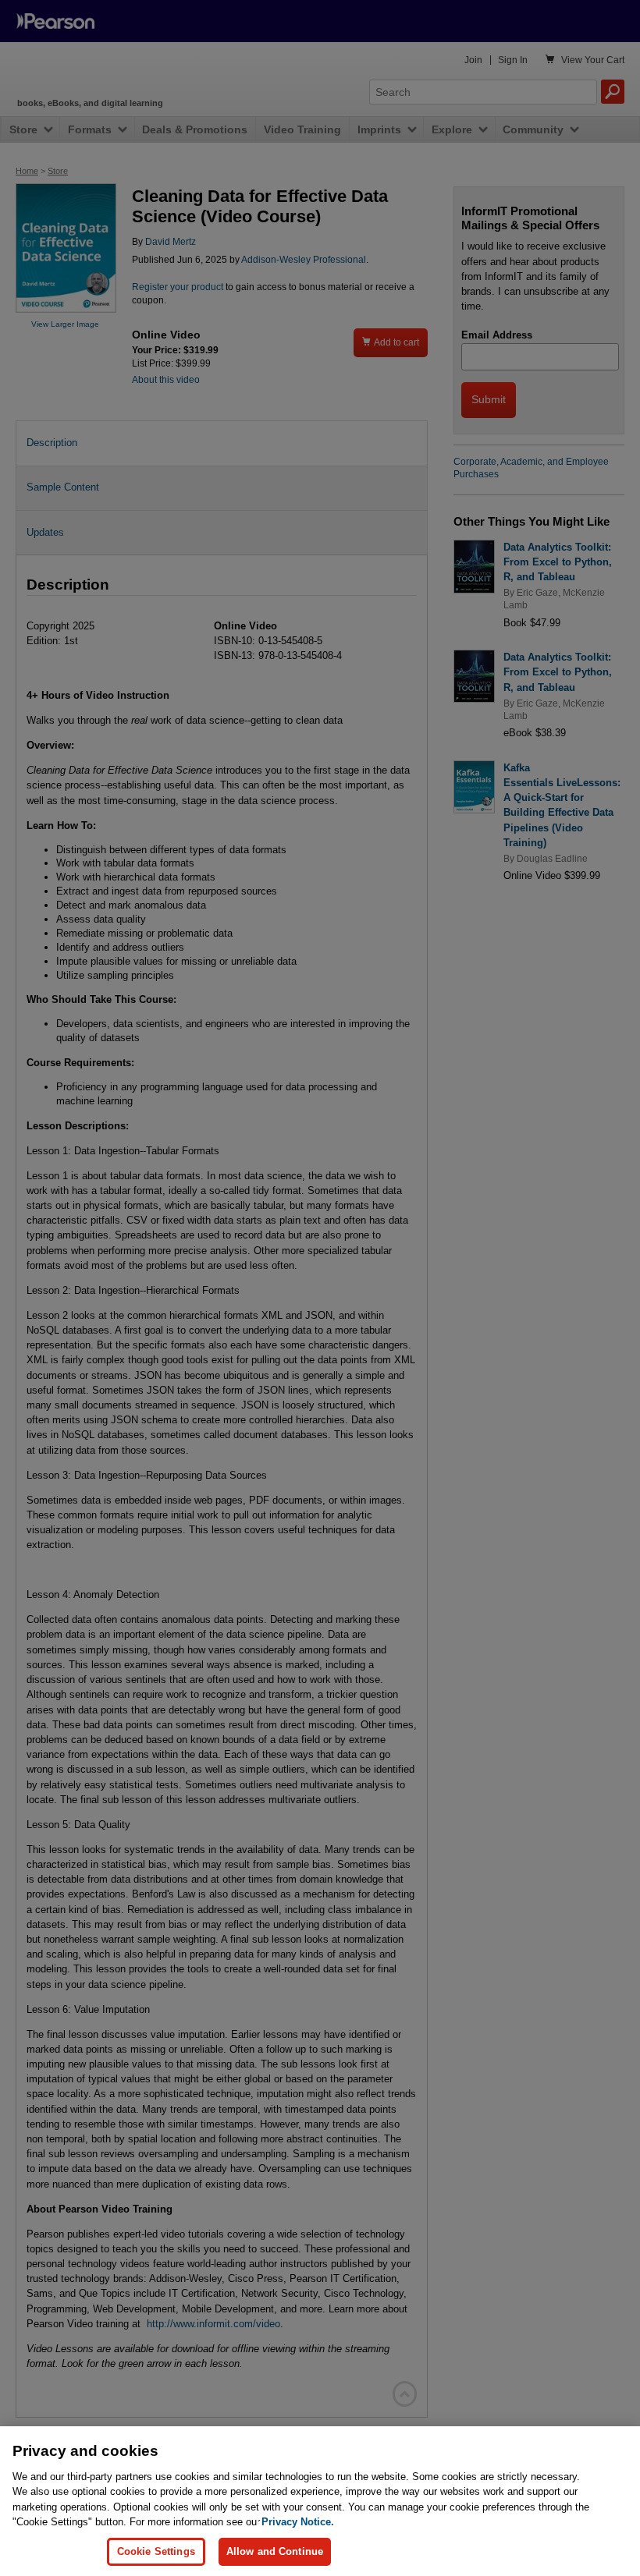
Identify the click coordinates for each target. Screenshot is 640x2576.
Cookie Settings (156, 2551)
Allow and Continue (275, 2551)
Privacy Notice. (298, 2522)
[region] (320, 2501)
